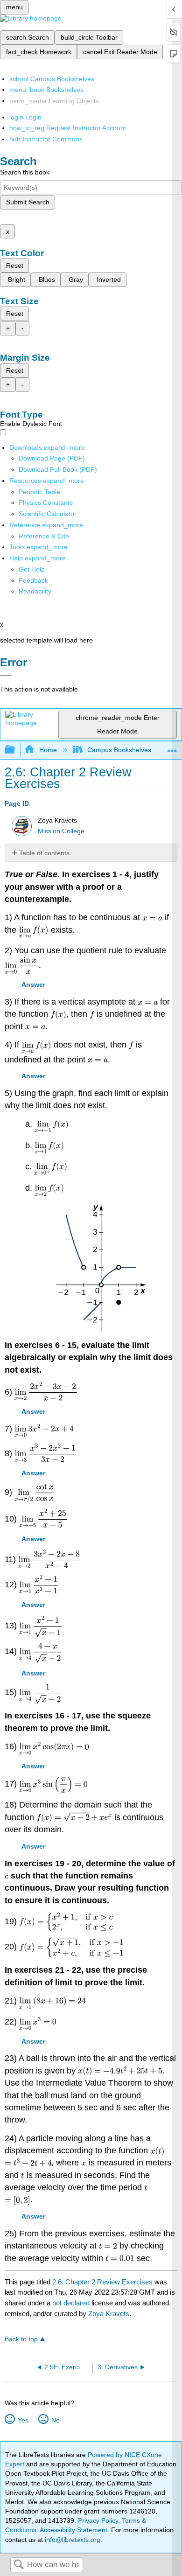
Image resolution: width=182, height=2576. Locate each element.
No (55, 2420)
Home (48, 750)
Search (19, 2565)
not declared (72, 2303)
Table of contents (44, 853)
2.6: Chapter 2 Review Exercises (102, 2282)
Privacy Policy (98, 2520)
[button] (33, 580)
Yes (23, 2420)
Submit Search (28, 202)
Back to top (21, 2339)
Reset (15, 265)
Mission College (61, 831)
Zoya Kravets (109, 2314)
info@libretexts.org (72, 2540)
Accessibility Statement (73, 2530)
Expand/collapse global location (172, 747)
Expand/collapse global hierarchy (16, 750)
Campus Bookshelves (119, 750)
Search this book (25, 172)
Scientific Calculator (48, 514)
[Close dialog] (6, 676)
